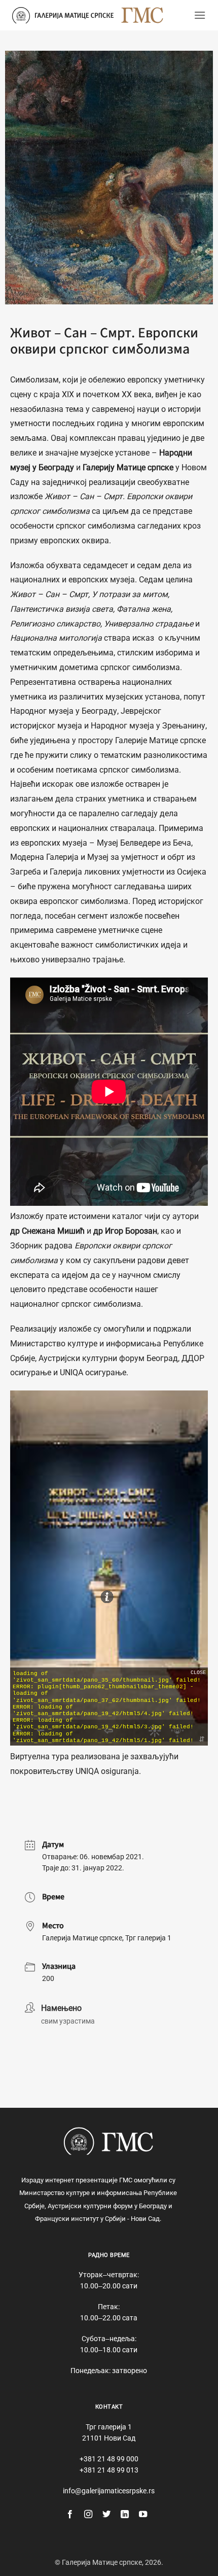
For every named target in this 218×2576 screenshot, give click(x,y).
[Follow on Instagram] (88, 2515)
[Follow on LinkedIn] (125, 2515)
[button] (200, 15)
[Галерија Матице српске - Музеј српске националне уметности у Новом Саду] (63, 15)
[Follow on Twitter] (106, 2515)
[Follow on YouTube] (143, 2515)
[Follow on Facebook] (70, 2515)
